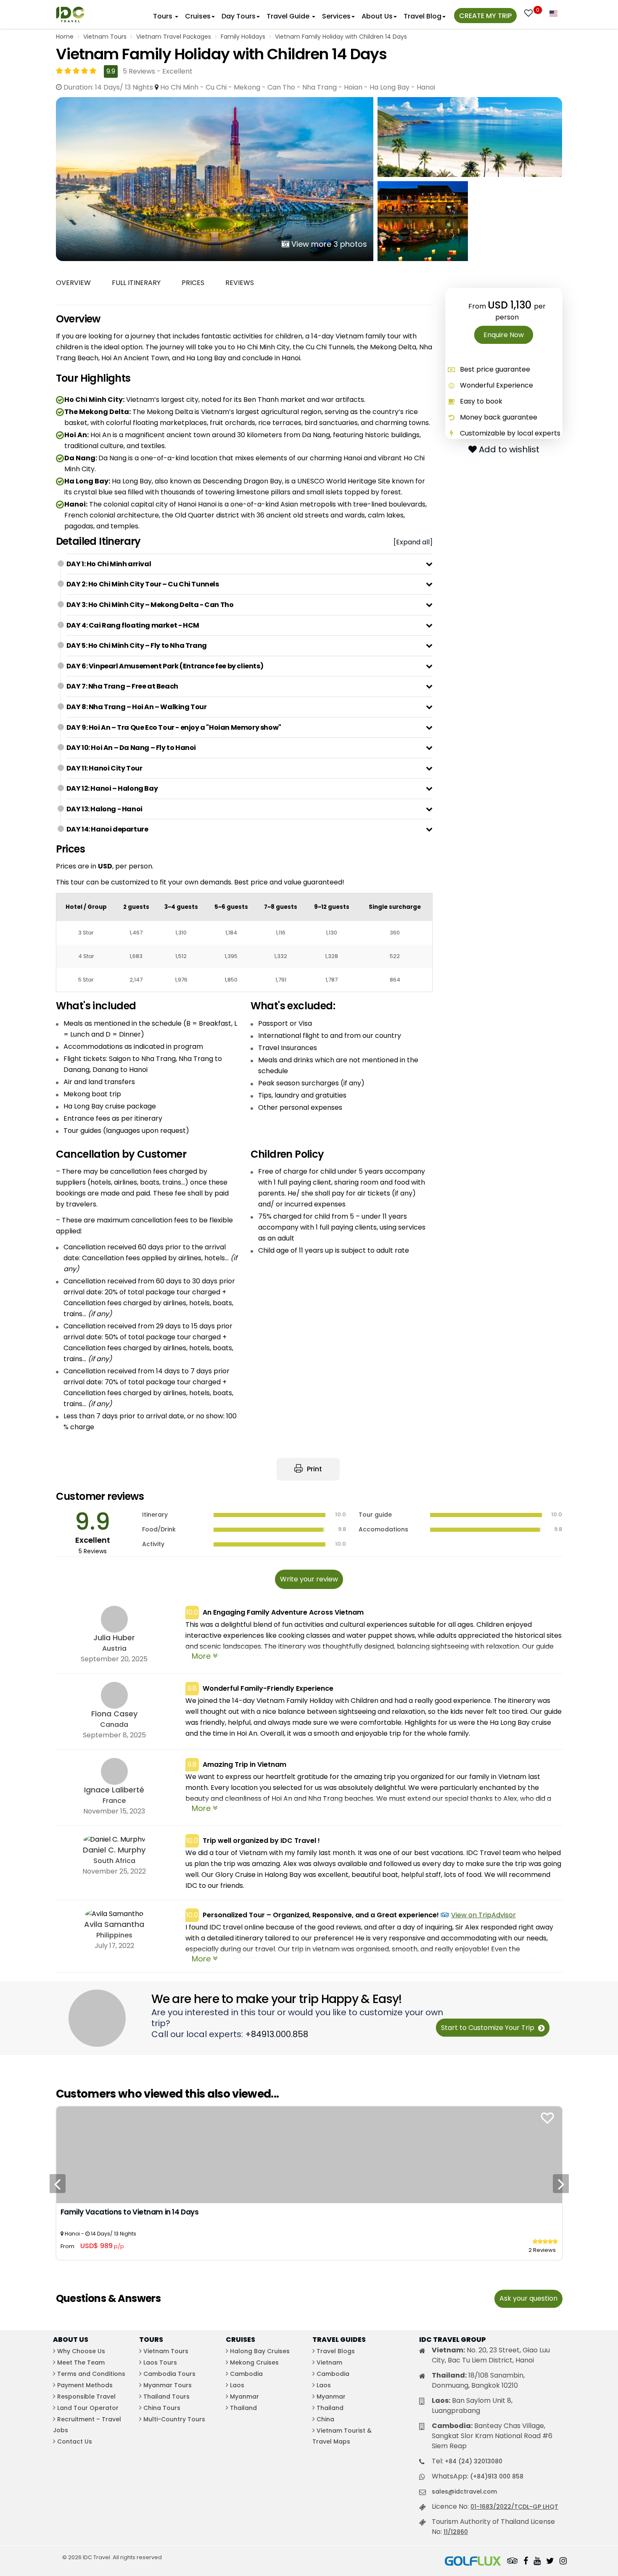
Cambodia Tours (169, 2374)
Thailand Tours (166, 2397)
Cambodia (246, 2374)
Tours (164, 16)
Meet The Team (81, 2362)
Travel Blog (423, 16)
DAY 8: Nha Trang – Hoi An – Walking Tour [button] (137, 707)
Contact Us (75, 2441)
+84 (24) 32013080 (474, 2461)
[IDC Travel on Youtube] (537, 2562)
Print (314, 1469)
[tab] (250, 564)
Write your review (309, 1579)
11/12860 (456, 2532)
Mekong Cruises (254, 2362)
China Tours (162, 2408)
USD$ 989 (102, 2246)
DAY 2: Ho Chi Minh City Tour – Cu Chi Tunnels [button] (143, 584)
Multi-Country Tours (174, 2419)
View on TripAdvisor (483, 1915)
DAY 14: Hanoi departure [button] (107, 829)
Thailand (243, 2408)
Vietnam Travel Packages (174, 37)
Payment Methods (85, 2385)
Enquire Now (504, 335)
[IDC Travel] (70, 12)
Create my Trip (485, 16)
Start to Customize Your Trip (489, 2028)
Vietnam (329, 2362)
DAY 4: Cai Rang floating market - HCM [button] (133, 625)
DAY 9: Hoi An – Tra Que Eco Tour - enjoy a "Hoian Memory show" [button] (174, 727)
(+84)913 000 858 (497, 2476)
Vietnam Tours (105, 37)
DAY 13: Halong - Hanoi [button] (104, 809)
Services (336, 16)
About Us (377, 16)
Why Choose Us (81, 2351)
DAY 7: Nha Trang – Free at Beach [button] (122, 686)
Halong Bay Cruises (260, 2351)
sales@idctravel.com (464, 2492)
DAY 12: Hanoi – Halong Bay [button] (112, 788)
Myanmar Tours (168, 2385)
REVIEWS (240, 283)
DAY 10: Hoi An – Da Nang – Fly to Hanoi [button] (131, 748)
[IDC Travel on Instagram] (563, 2562)
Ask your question (528, 2298)
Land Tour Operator (88, 2408)
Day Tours (239, 16)
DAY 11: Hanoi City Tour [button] (104, 768)
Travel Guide (289, 16)
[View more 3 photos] (215, 178)
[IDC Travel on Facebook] (526, 2562)
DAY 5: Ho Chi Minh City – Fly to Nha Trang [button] (137, 645)
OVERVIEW (73, 283)
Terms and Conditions (91, 2374)
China (325, 2419)
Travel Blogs (336, 2351)
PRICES (193, 283)
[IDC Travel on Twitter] (550, 2562)
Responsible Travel (86, 2397)
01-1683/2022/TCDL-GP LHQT (514, 2507)
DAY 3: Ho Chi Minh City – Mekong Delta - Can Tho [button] (150, 605)
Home (65, 37)
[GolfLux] (473, 2562)
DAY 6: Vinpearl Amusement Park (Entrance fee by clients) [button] (165, 666)
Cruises (198, 16)
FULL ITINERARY (136, 283)
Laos (237, 2385)
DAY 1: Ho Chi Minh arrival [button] (109, 564)
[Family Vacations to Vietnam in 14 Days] (309, 2155)
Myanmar (244, 2397)
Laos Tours (160, 2362)
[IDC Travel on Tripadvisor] (512, 2562)
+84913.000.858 (277, 2034)
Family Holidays (243, 37)
